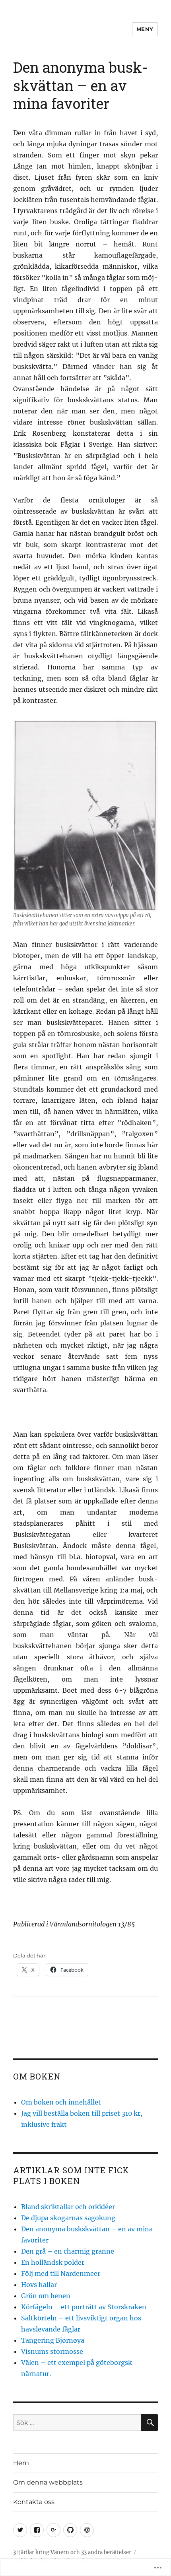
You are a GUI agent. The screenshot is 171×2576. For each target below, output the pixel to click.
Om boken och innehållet (61, 2102)
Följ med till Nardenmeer (61, 2273)
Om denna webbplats (48, 2482)
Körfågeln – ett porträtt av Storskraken (84, 2307)
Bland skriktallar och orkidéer (68, 2207)
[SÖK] (150, 2423)
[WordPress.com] (87, 2530)
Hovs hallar (39, 2285)
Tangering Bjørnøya (53, 2340)
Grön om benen (46, 2296)
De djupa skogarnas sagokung (68, 2218)
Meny (145, 29)
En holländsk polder (53, 2262)
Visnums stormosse (52, 2351)
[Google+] (53, 2530)
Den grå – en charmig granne (68, 2251)
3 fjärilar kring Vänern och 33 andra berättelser (72, 2552)
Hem (21, 2463)
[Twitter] (20, 2530)
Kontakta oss (34, 2502)
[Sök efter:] (77, 2423)
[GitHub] (70, 2530)
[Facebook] (37, 2530)
